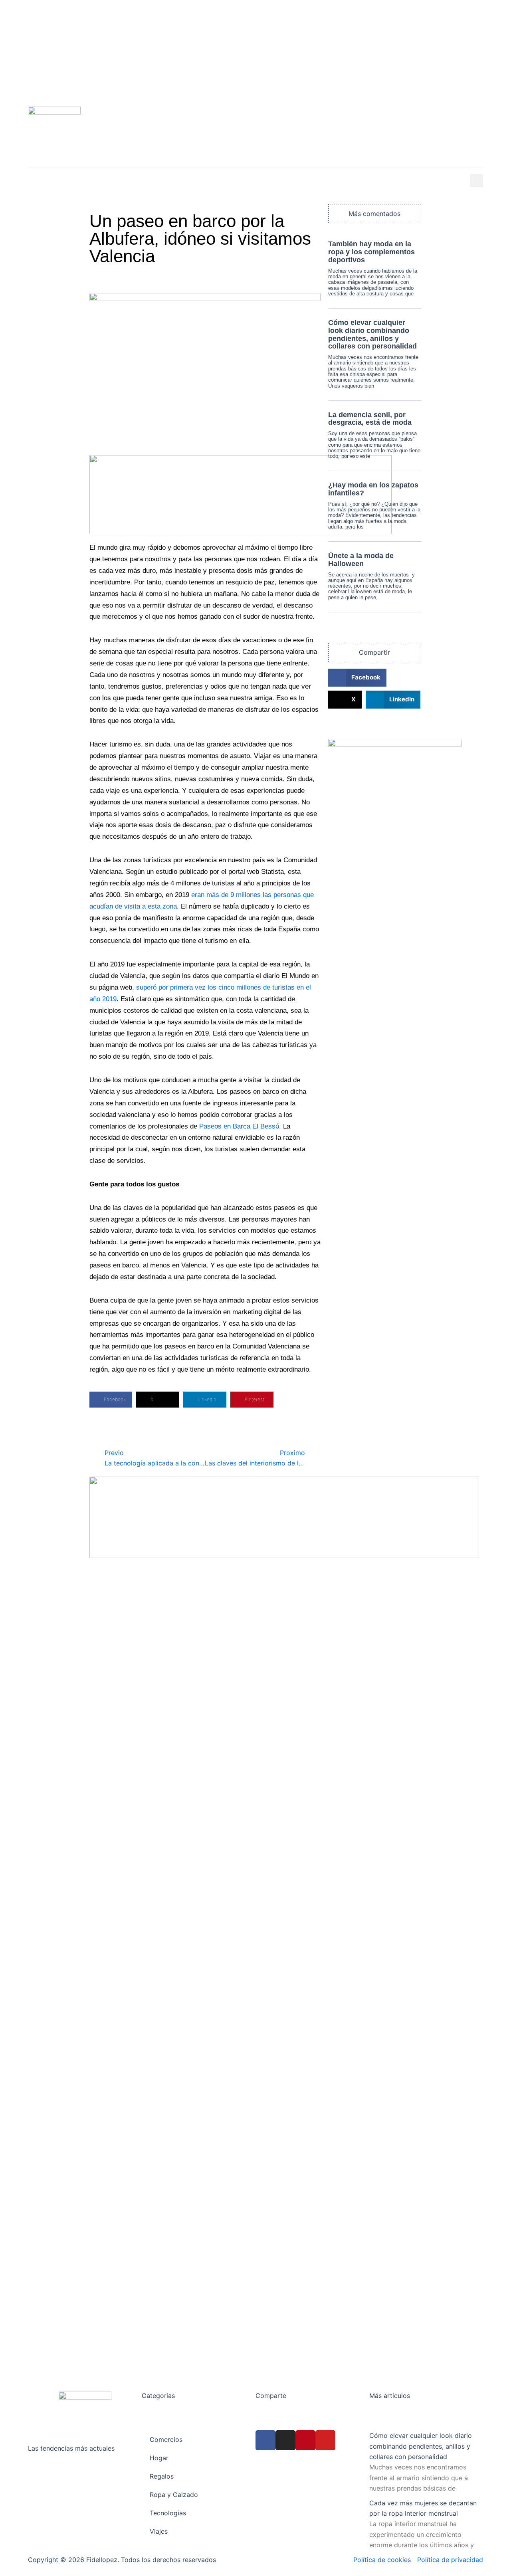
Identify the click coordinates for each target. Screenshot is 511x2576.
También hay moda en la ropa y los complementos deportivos (371, 252)
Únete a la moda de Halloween (361, 560)
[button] (476, 181)
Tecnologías (185, 181)
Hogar (37, 181)
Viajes (228, 181)
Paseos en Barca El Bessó (239, 1126)
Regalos (75, 181)
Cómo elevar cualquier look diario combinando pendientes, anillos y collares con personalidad (372, 334)
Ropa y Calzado (127, 181)
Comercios (269, 181)
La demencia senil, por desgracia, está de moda (370, 419)
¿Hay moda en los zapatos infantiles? (373, 489)
